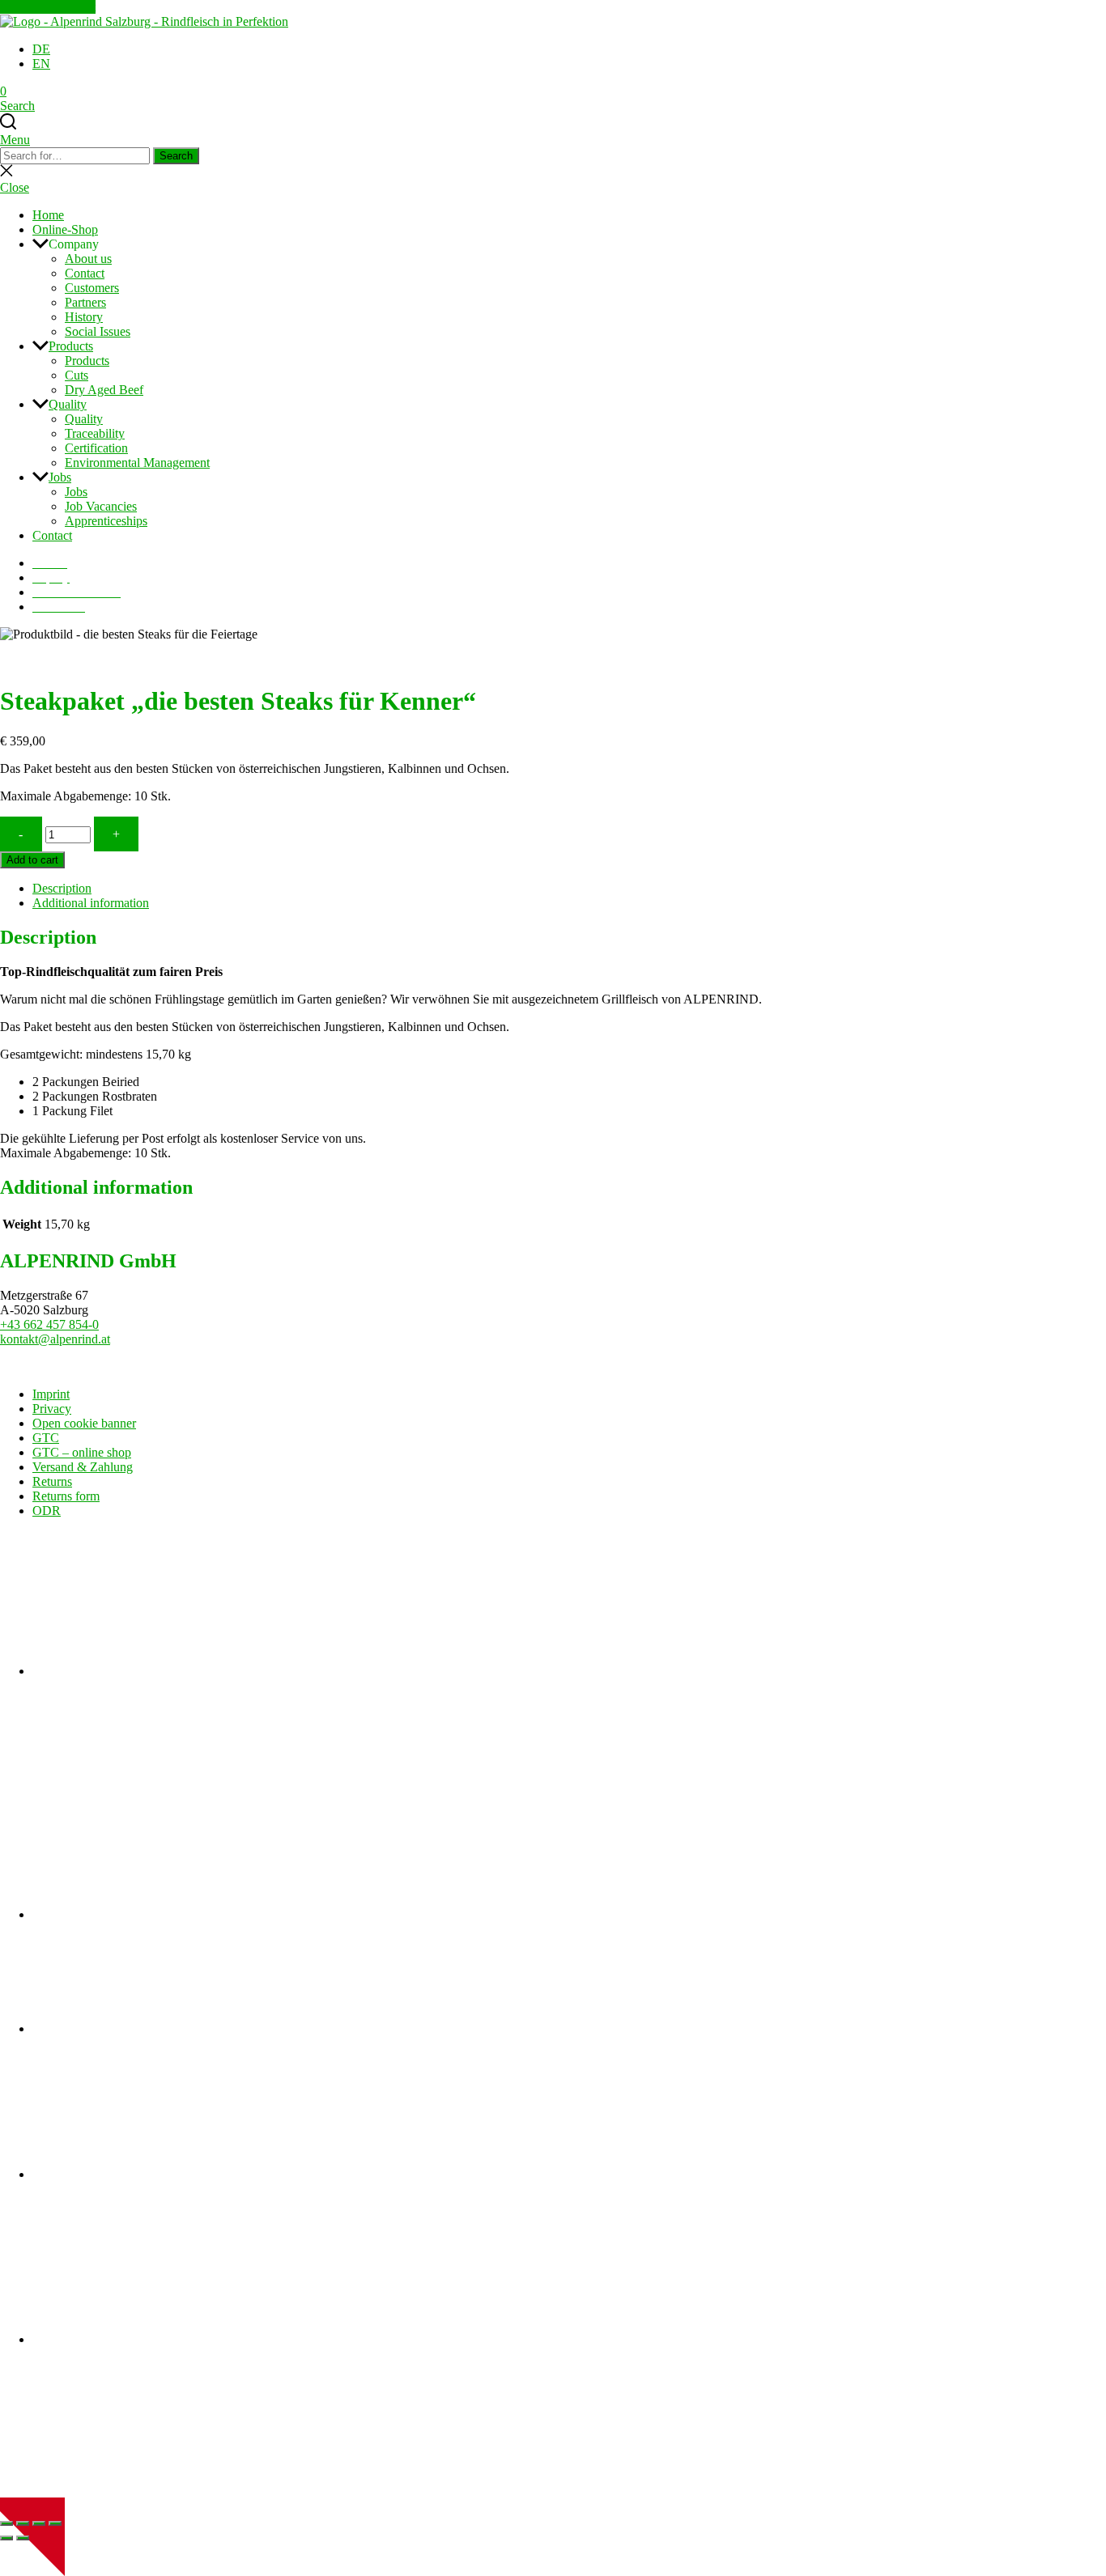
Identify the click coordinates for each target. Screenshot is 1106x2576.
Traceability (95, 433)
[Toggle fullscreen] (23, 2523)
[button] (569, 244)
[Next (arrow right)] (23, 2538)
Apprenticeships (106, 521)
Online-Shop (65, 229)
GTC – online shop (82, 1452)
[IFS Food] (154, 1671)
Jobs (60, 477)
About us (88, 259)
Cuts (77, 375)
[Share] (39, 2523)
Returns (52, 1481)
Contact (85, 273)
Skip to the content (48, 7)
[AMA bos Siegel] (154, 2174)
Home (48, 215)
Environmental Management (137, 463)
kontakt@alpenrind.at (55, 1339)
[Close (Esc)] (55, 2523)
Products (71, 346)
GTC (46, 1438)
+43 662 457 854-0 (49, 1324)
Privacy (52, 1409)
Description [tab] (62, 888)
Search (176, 156)
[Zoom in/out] (6, 2523)
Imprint (51, 1394)
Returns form (66, 1496)
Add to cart (32, 860)
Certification (96, 448)
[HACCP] (154, 1914)
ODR (47, 1511)
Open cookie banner (84, 1423)
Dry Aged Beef (104, 390)
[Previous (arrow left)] (6, 2538)
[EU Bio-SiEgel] (154, 2339)
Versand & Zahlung (83, 1467)
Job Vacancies (101, 506)
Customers (92, 288)
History (84, 317)
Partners (85, 302)
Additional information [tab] (91, 903)
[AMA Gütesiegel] (154, 2029)
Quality (68, 404)
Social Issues (98, 331)
